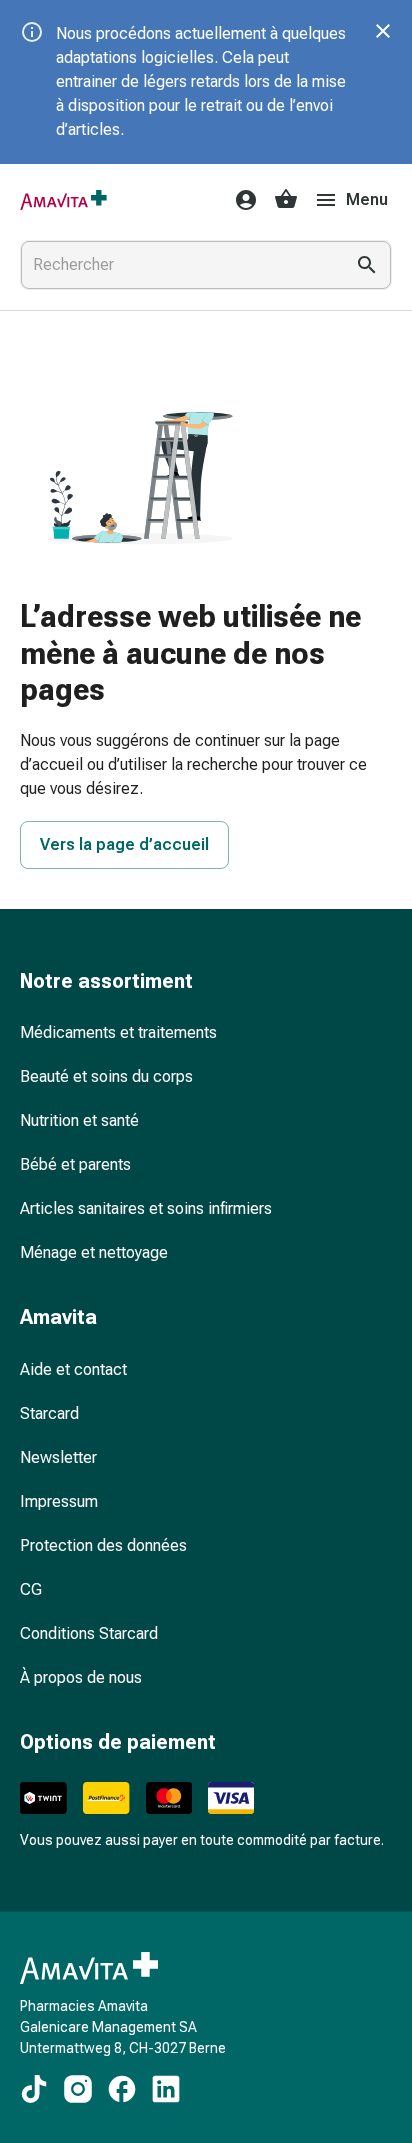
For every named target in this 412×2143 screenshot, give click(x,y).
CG (31, 1589)
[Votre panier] (286, 200)
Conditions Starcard (89, 1633)
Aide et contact (73, 1369)
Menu (367, 199)
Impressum (59, 1501)
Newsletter (58, 1457)
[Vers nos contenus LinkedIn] (166, 2089)
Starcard (49, 1413)
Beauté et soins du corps (106, 1076)
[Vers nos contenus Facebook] (122, 2089)
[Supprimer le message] (383, 31)
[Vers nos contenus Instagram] (78, 2089)
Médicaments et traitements (118, 1032)
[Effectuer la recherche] (367, 265)
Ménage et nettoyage (94, 1252)
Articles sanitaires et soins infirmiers (146, 1208)
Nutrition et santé (79, 1120)
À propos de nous (81, 1677)
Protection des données (103, 1545)
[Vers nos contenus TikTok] (34, 2089)
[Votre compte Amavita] (240, 200)
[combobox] (178, 265)
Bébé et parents (75, 1164)
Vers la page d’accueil (124, 844)
